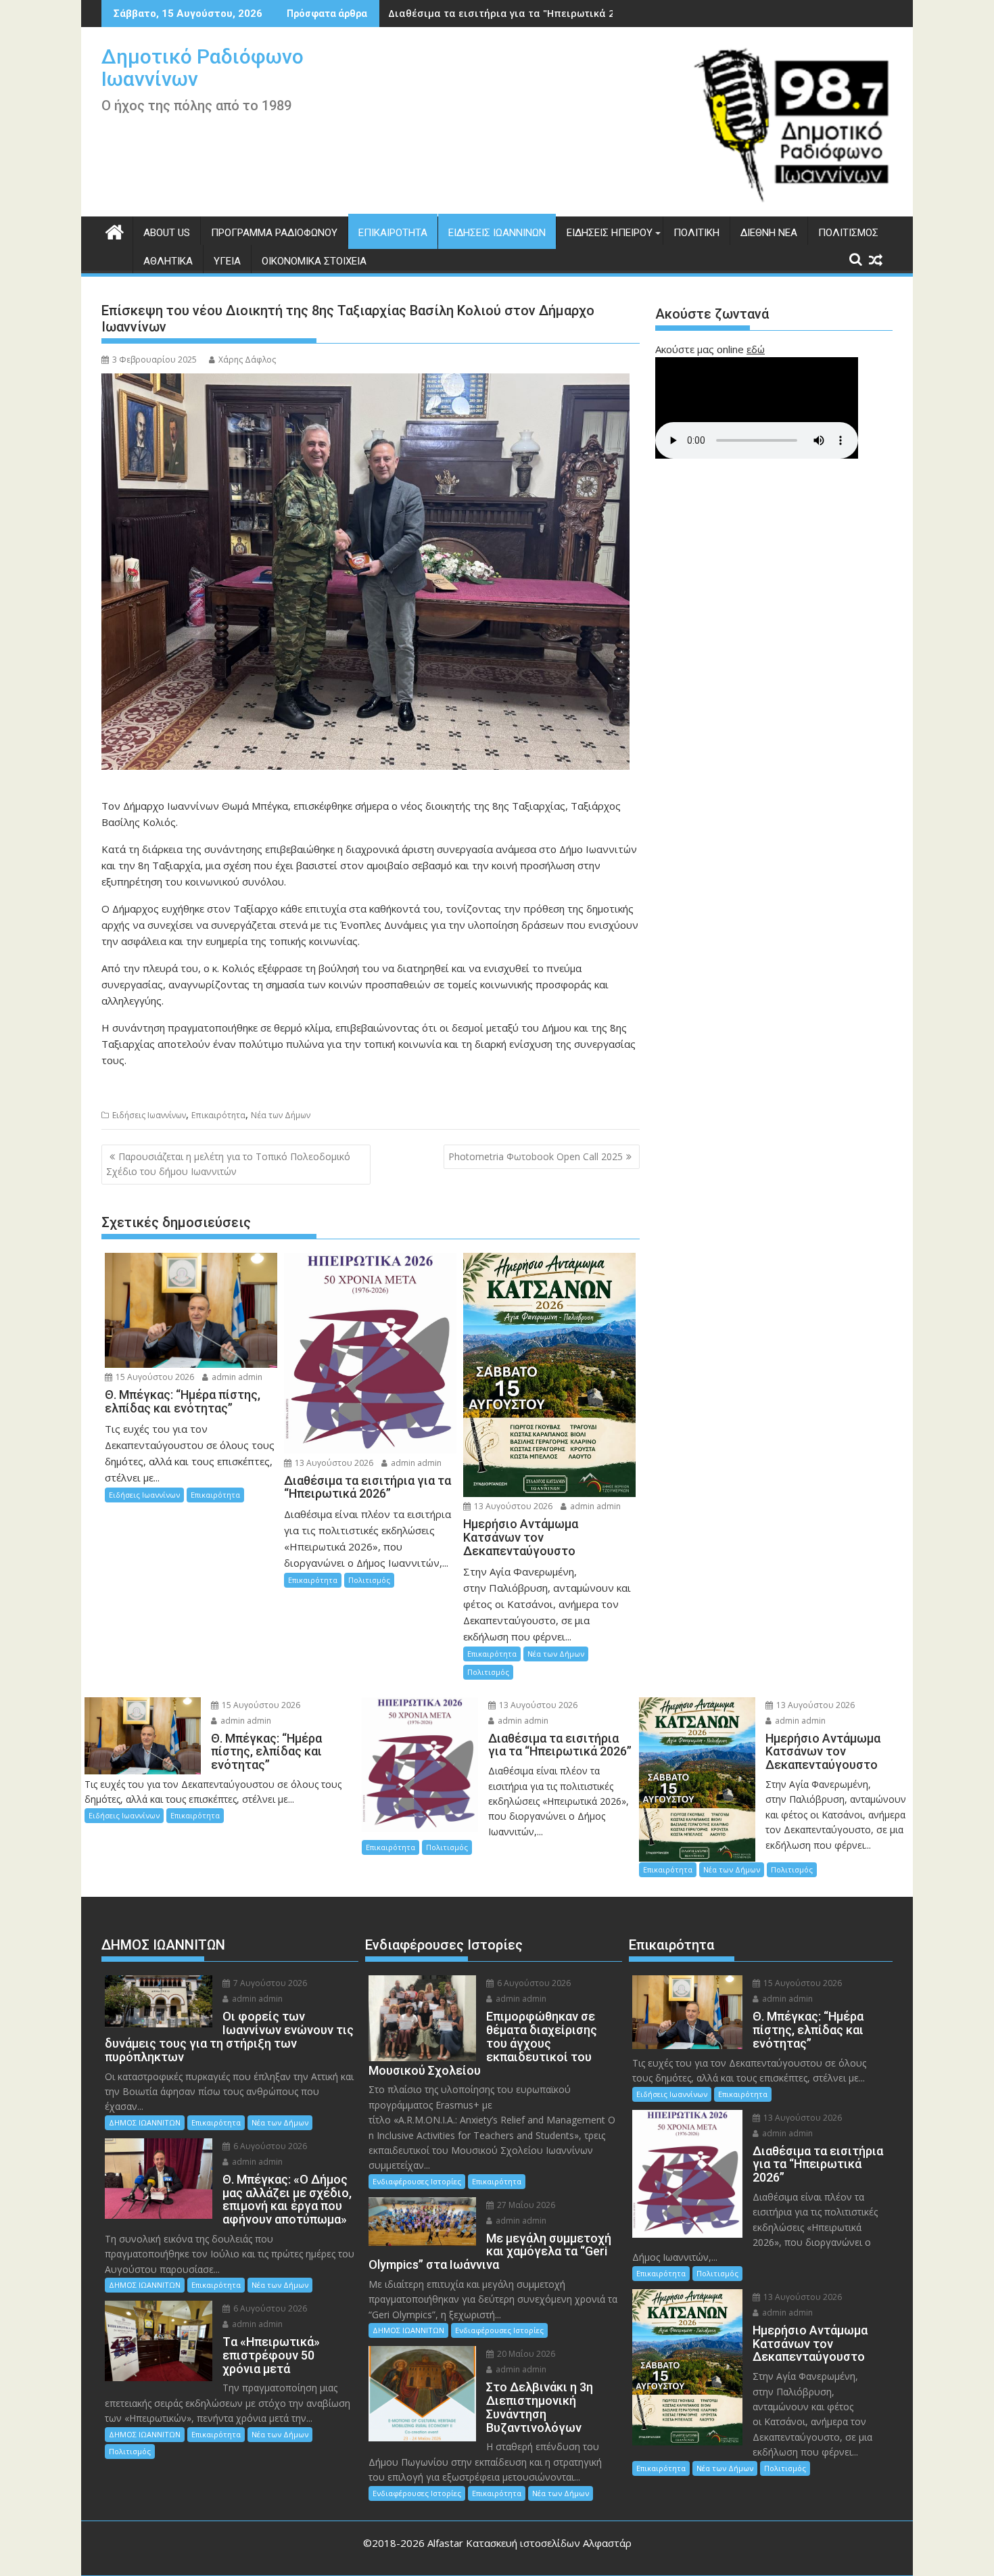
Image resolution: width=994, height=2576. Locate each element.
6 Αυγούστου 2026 (269, 2146)
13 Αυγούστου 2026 (333, 1463)
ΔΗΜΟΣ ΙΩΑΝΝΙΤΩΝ (145, 2122)
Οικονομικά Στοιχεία (314, 261)
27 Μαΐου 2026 (525, 2205)
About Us (167, 233)
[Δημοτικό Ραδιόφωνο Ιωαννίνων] (115, 230)
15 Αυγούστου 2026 (154, 1377)
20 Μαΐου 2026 (525, 2354)
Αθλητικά (168, 261)
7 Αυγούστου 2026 (269, 1983)
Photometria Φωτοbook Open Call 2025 (536, 1156)
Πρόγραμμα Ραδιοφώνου (274, 233)
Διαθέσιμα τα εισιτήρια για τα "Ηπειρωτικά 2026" (511, 13)
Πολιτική (696, 233)
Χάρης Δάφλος (247, 360)
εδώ (756, 349)
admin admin (236, 1377)
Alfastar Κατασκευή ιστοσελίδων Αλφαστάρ (529, 2543)
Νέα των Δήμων (281, 1115)
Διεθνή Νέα (769, 233)
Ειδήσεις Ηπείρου (610, 233)
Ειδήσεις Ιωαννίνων (497, 233)
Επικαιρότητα (393, 233)
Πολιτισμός (848, 233)
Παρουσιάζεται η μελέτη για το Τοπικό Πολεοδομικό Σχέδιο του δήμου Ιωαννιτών (228, 1164)
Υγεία (227, 261)
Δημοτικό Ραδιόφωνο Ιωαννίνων (203, 68)
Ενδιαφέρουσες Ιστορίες (417, 2181)
